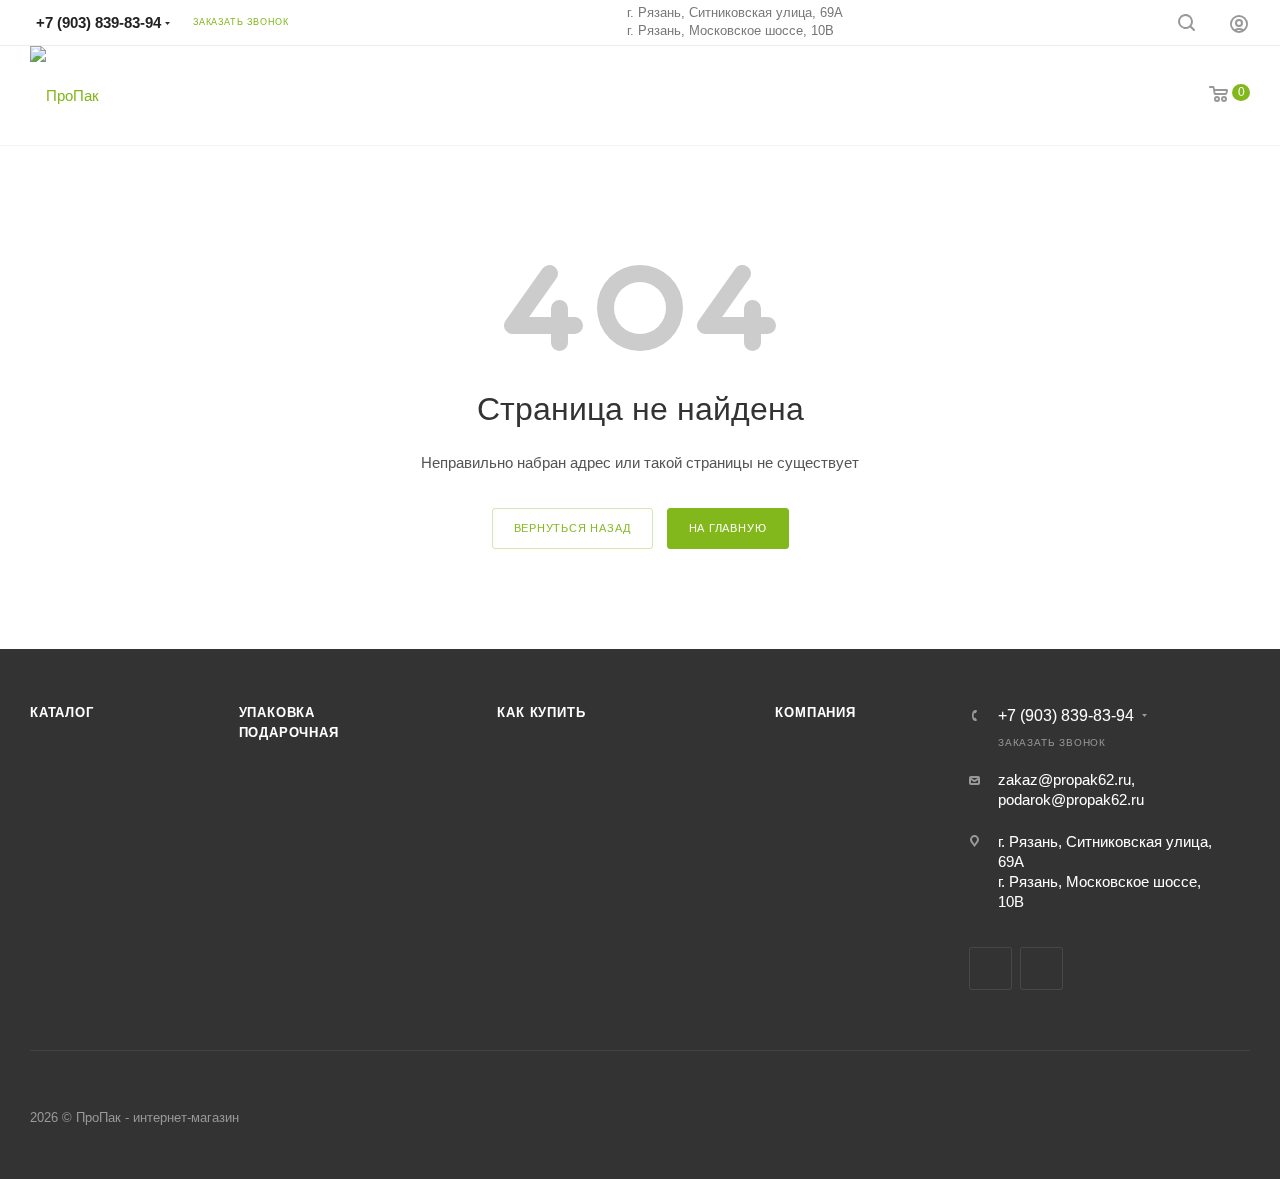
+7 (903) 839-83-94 (98, 22)
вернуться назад (572, 528)
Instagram (1041, 968)
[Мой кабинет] (1239, 23)
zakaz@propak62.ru (1064, 779)
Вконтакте (990, 968)
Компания (815, 712)
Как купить (541, 712)
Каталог (62, 712)
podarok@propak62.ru (1071, 799)
